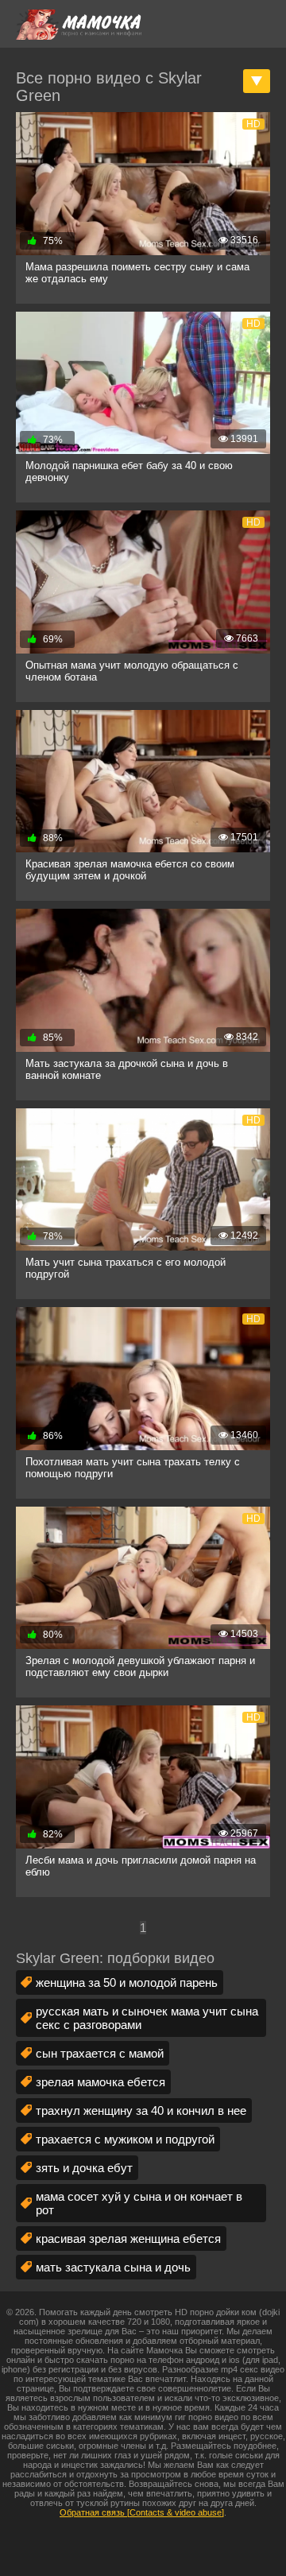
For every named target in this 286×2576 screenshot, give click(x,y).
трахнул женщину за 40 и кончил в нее (141, 2110)
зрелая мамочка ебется (100, 2082)
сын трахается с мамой (100, 2053)
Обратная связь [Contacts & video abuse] (142, 2512)
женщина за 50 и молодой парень (127, 1982)
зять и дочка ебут (84, 2168)
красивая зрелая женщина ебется (128, 2238)
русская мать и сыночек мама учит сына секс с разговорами (147, 2018)
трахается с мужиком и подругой (125, 2139)
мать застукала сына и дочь (113, 2267)
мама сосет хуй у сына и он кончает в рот (139, 2203)
